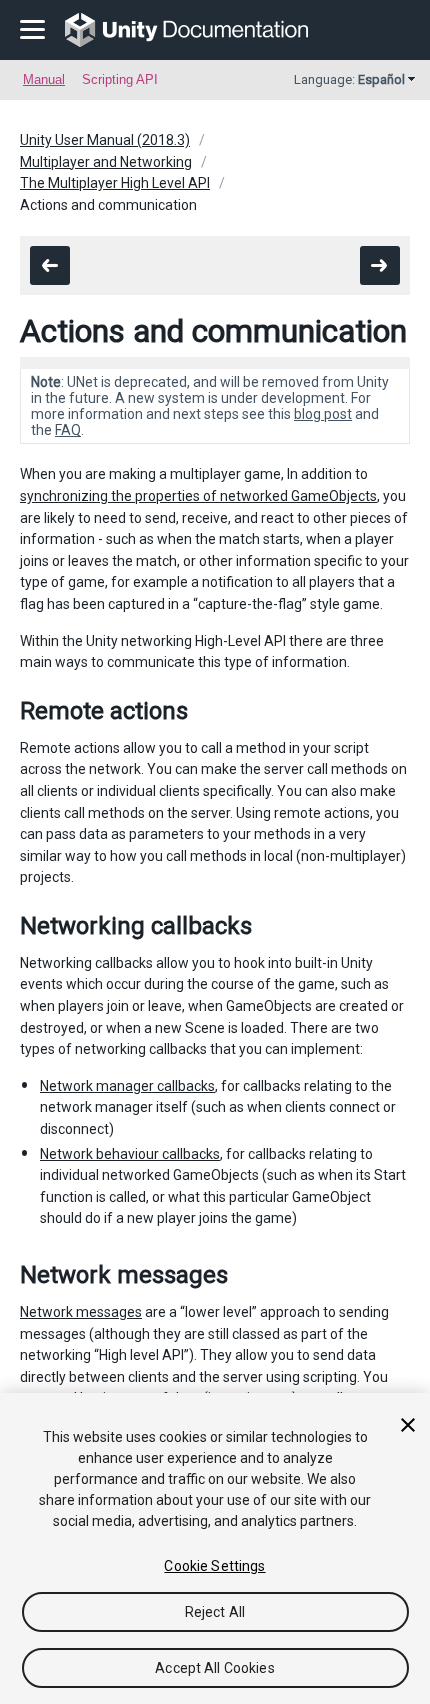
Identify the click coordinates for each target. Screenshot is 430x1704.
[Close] (408, 1425)
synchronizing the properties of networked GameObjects (198, 496)
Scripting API (120, 79)
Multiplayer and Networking (106, 162)
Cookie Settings (214, 1566)
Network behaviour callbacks (130, 1154)
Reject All (215, 1612)
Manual (44, 79)
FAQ (68, 430)
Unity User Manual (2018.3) (105, 140)
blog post (323, 414)
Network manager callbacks (127, 1086)
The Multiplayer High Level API (115, 183)
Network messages (81, 1312)
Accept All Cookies (215, 1668)
